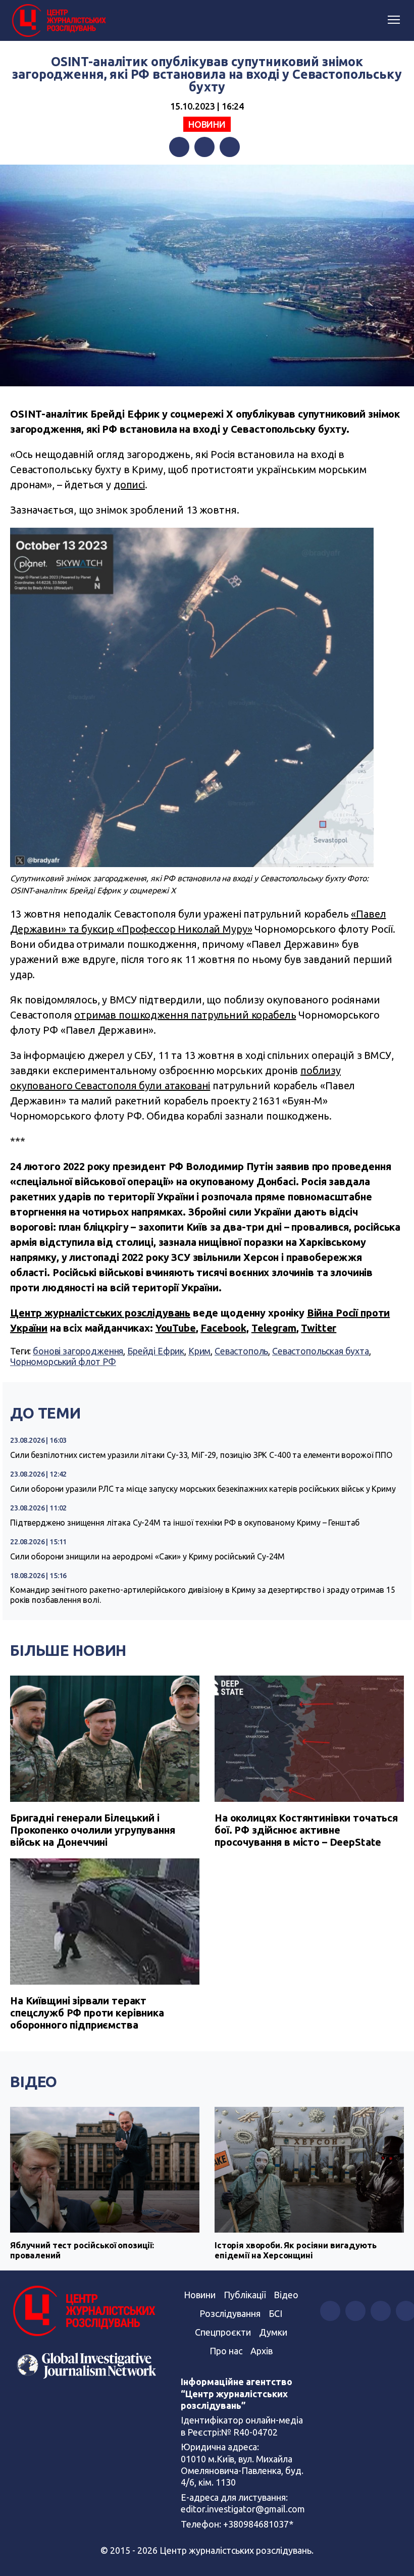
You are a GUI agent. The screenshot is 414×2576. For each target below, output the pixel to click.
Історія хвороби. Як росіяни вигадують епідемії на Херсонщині (295, 2250)
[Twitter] (204, 147)
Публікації (245, 2295)
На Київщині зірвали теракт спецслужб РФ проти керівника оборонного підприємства (87, 2013)
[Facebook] (179, 147)
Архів (262, 2351)
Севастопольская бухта (321, 1351)
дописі (129, 485)
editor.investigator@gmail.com (243, 2509)
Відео (34, 2082)
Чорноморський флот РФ (63, 1361)
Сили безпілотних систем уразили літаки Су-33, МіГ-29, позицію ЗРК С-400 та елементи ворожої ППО (201, 1455)
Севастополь (241, 1351)
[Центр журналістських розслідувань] (58, 21)
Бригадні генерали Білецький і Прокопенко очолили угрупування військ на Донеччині (93, 1830)
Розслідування (230, 2313)
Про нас (226, 2351)
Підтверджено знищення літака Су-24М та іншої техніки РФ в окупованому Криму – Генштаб (185, 1523)
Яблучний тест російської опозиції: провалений (82, 2250)
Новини (207, 124)
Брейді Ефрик (156, 1351)
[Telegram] (230, 147)
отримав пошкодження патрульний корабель (185, 1015)
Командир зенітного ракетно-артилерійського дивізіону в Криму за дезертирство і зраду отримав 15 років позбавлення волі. (203, 1595)
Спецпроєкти (223, 2332)
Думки (273, 2332)
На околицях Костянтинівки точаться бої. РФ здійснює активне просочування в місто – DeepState (306, 1830)
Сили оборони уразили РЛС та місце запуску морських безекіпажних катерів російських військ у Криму (203, 1489)
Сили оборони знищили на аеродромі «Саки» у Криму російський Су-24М (147, 1556)
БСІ (275, 2313)
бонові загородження (78, 1351)
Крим (199, 1351)
